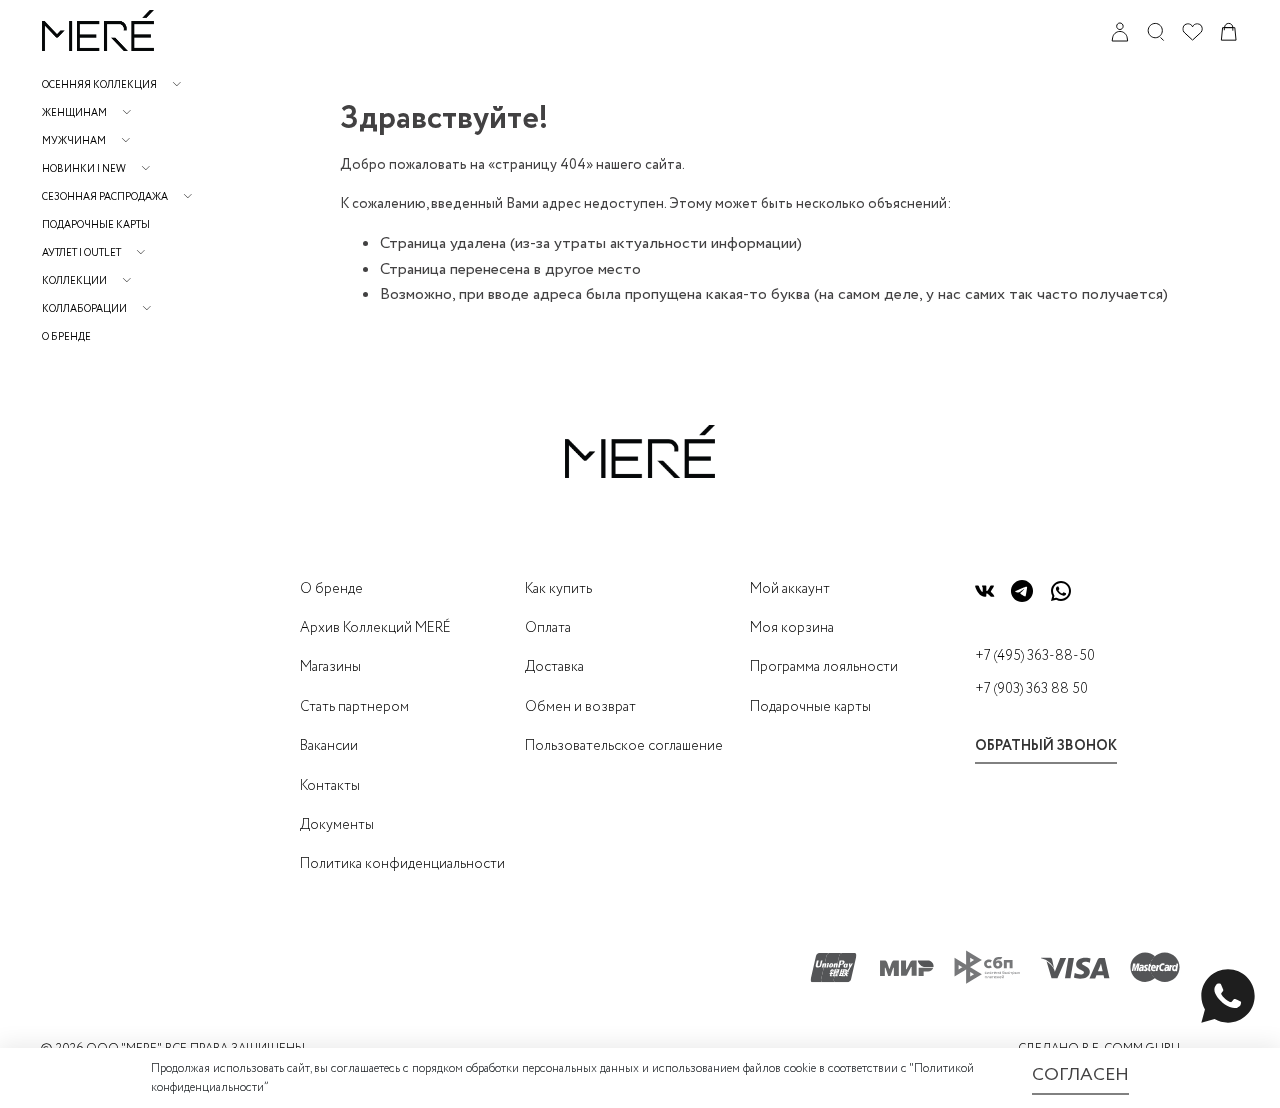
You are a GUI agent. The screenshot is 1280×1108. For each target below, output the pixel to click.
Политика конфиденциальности (402, 864)
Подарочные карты (96, 225)
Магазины (330, 667)
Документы (337, 825)
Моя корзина (792, 628)
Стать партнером (354, 707)
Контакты (330, 786)
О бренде (66, 337)
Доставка (554, 667)
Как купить (558, 589)
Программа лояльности (824, 667)
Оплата (548, 628)
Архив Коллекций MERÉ (375, 628)
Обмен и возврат (580, 707)
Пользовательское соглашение (624, 746)
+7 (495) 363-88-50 (1035, 656)
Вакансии (329, 746)
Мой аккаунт (790, 589)
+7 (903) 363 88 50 (1031, 689)
